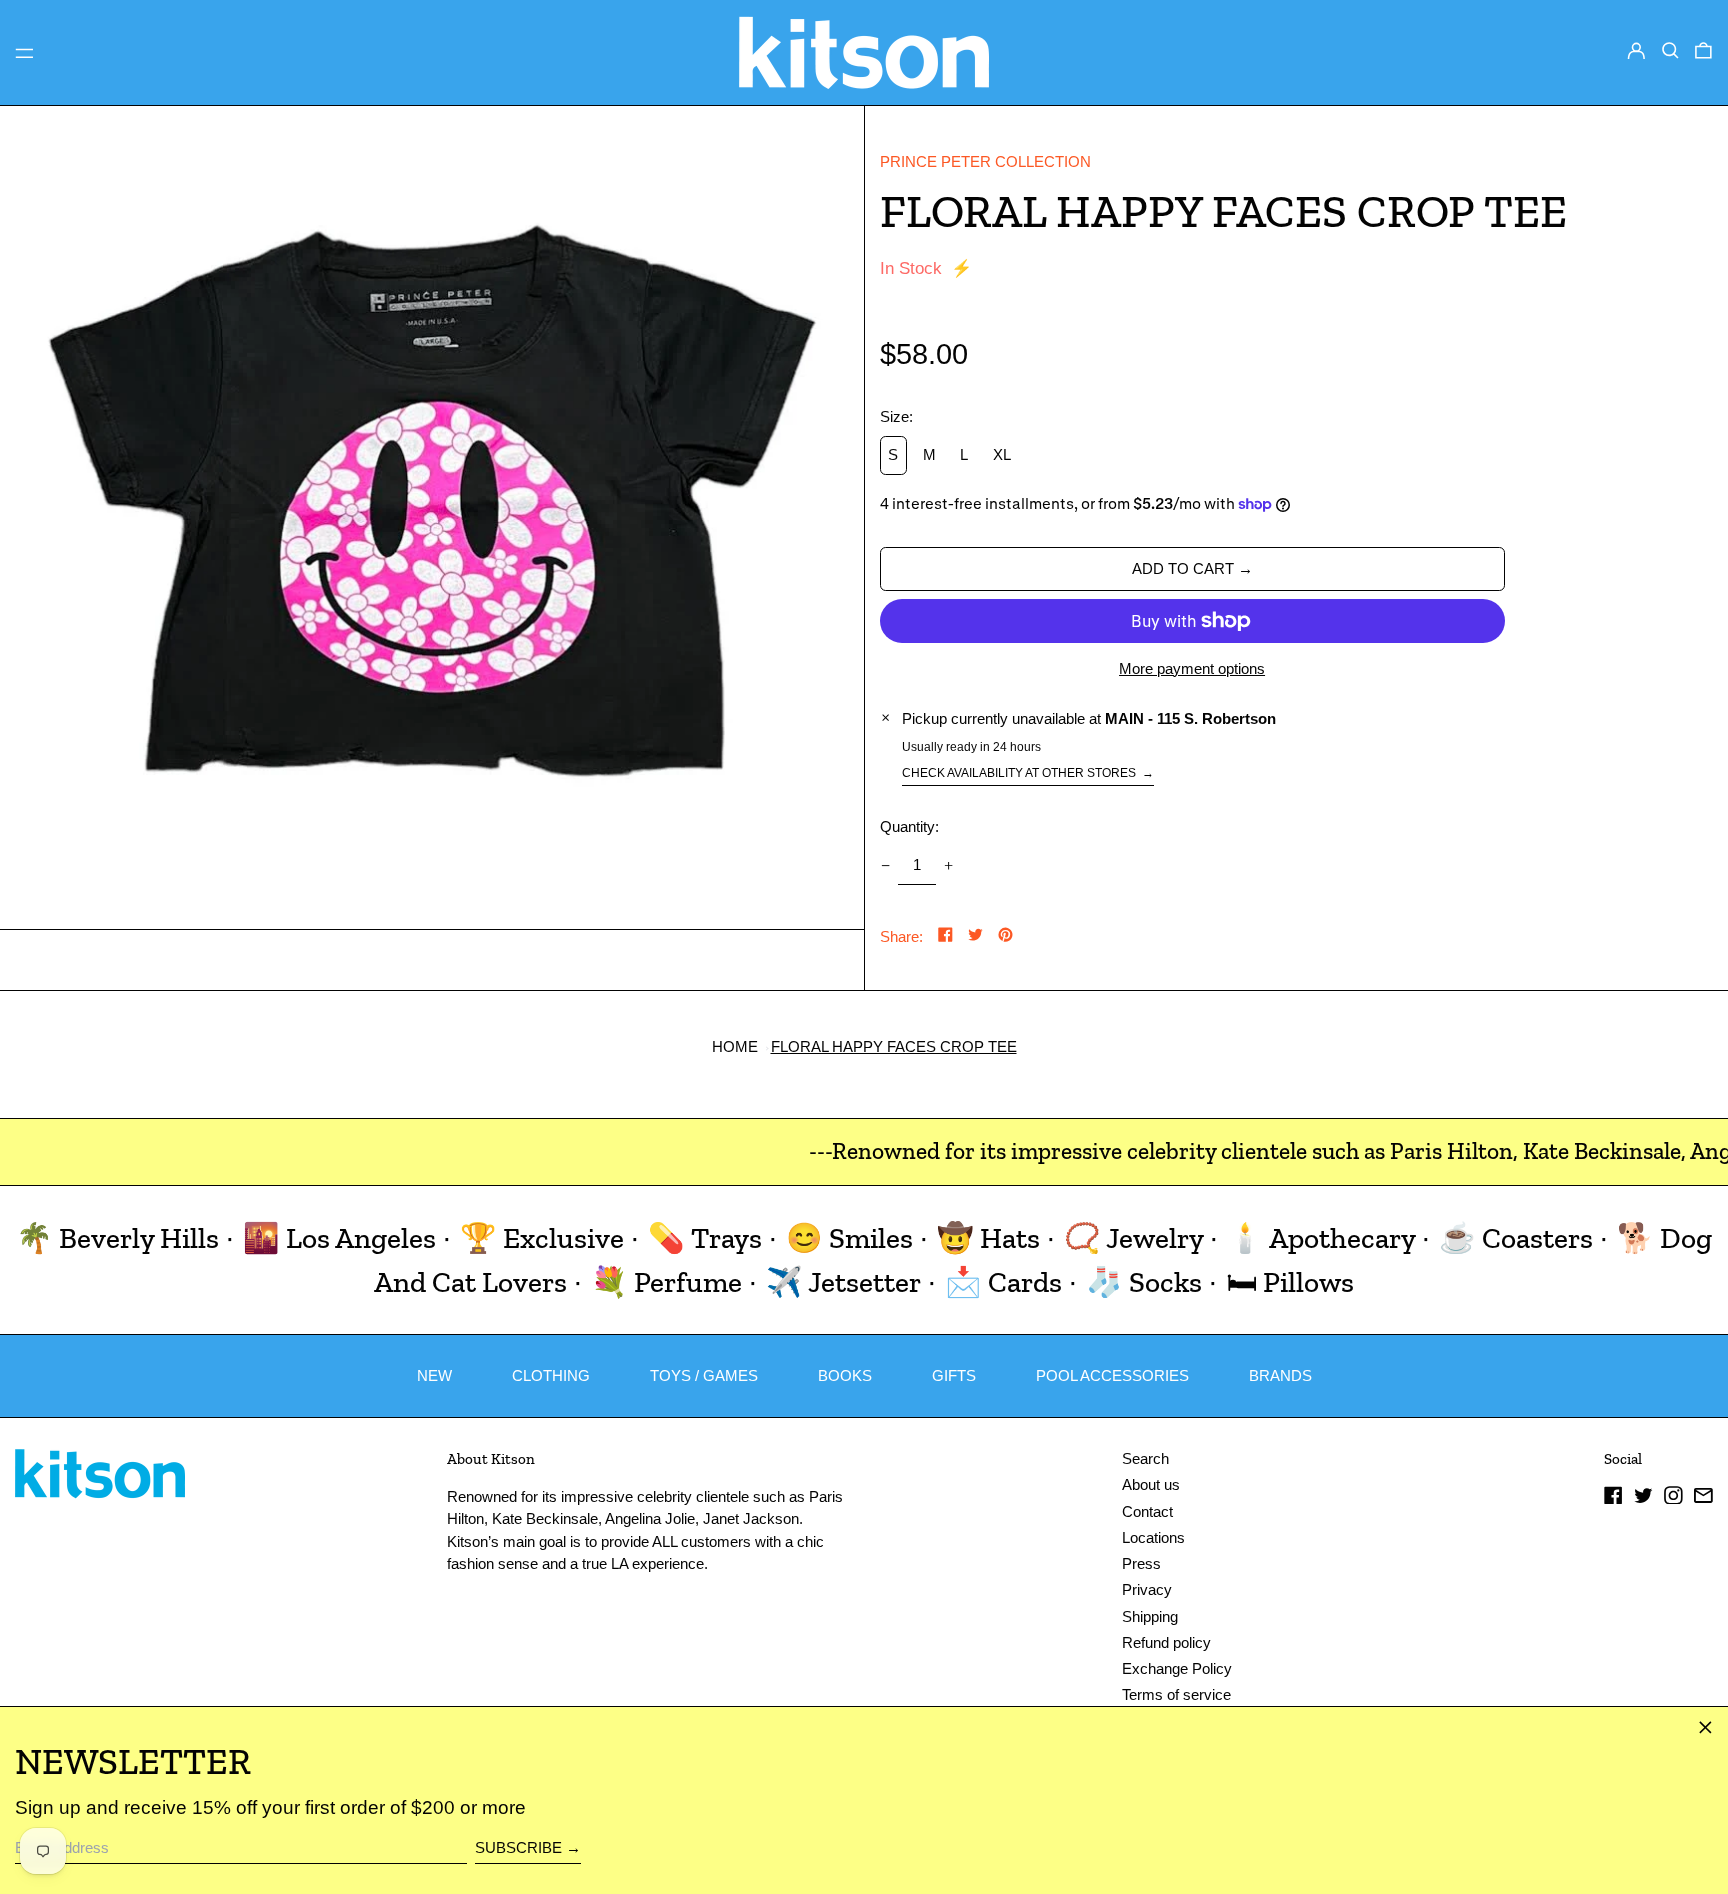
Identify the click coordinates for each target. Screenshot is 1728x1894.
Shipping (1150, 1616)
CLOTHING (551, 1375)
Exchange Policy (1177, 1668)
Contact (1147, 1511)
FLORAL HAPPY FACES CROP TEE (894, 1046)
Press (1141, 1563)
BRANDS (1280, 1375)
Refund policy (1166, 1642)
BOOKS (845, 1375)
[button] (1670, 51)
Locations (1153, 1537)
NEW (434, 1375)
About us (1151, 1484)
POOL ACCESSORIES (1112, 1375)
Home (735, 1046)
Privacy (1147, 1589)
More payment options (1192, 668)
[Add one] (949, 866)
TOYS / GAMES (704, 1375)
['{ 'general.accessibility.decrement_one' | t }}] (885, 866)
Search (1145, 1458)
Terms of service (1176, 1694)
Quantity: (909, 826)
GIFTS (954, 1375)
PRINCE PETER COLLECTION (985, 161)
